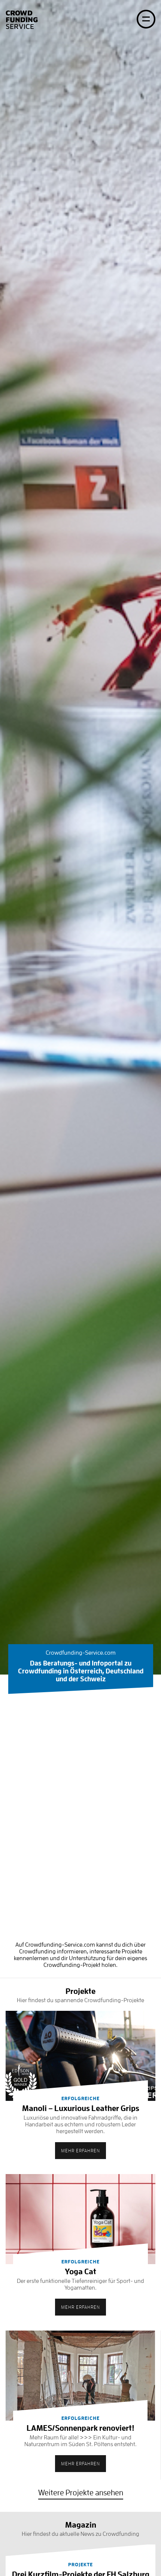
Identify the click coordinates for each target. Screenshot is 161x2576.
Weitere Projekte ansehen (81, 2493)
